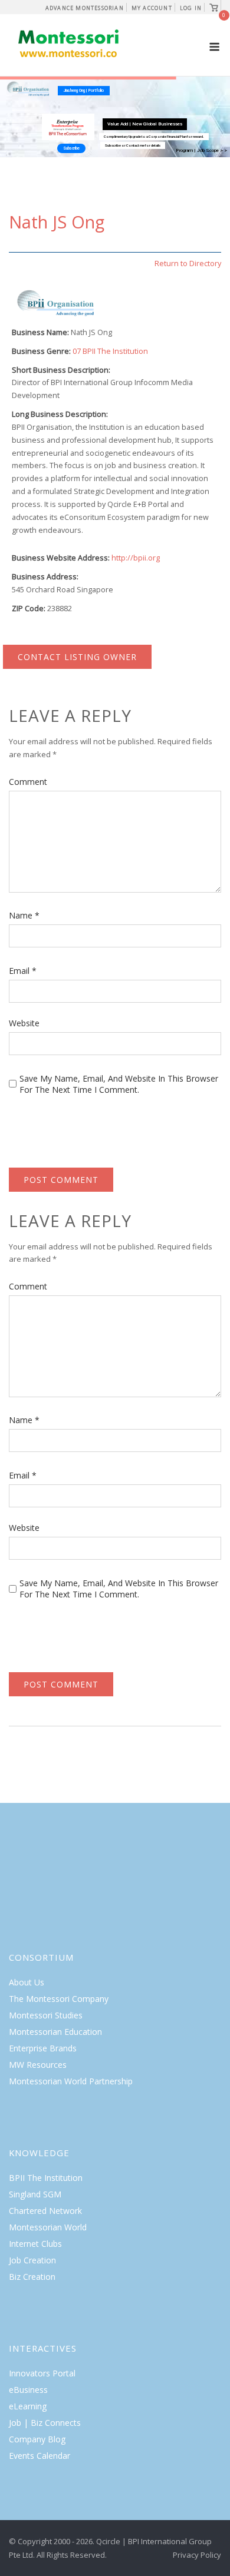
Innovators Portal (42, 2373)
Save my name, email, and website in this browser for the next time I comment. (119, 1084)
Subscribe (71, 148)
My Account (152, 8)
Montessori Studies (46, 2015)
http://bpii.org (136, 558)
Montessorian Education (55, 2032)
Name (24, 915)
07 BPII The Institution (110, 351)
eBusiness (28, 2390)
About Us (27, 1982)
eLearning (28, 2406)
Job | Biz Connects (45, 2423)
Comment (28, 782)
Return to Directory (188, 263)
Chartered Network (45, 2211)
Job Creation (32, 2260)
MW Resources (38, 2065)
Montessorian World (48, 2227)
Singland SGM (35, 2194)
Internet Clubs (35, 2244)
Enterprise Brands (43, 2048)
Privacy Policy (197, 2555)
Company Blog (37, 2439)
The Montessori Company (59, 1999)
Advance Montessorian (85, 8)
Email (23, 971)
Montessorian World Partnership (71, 2081)
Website (24, 1023)
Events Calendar (40, 2456)
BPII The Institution (46, 2178)
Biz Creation (32, 2277)
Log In (191, 8)
